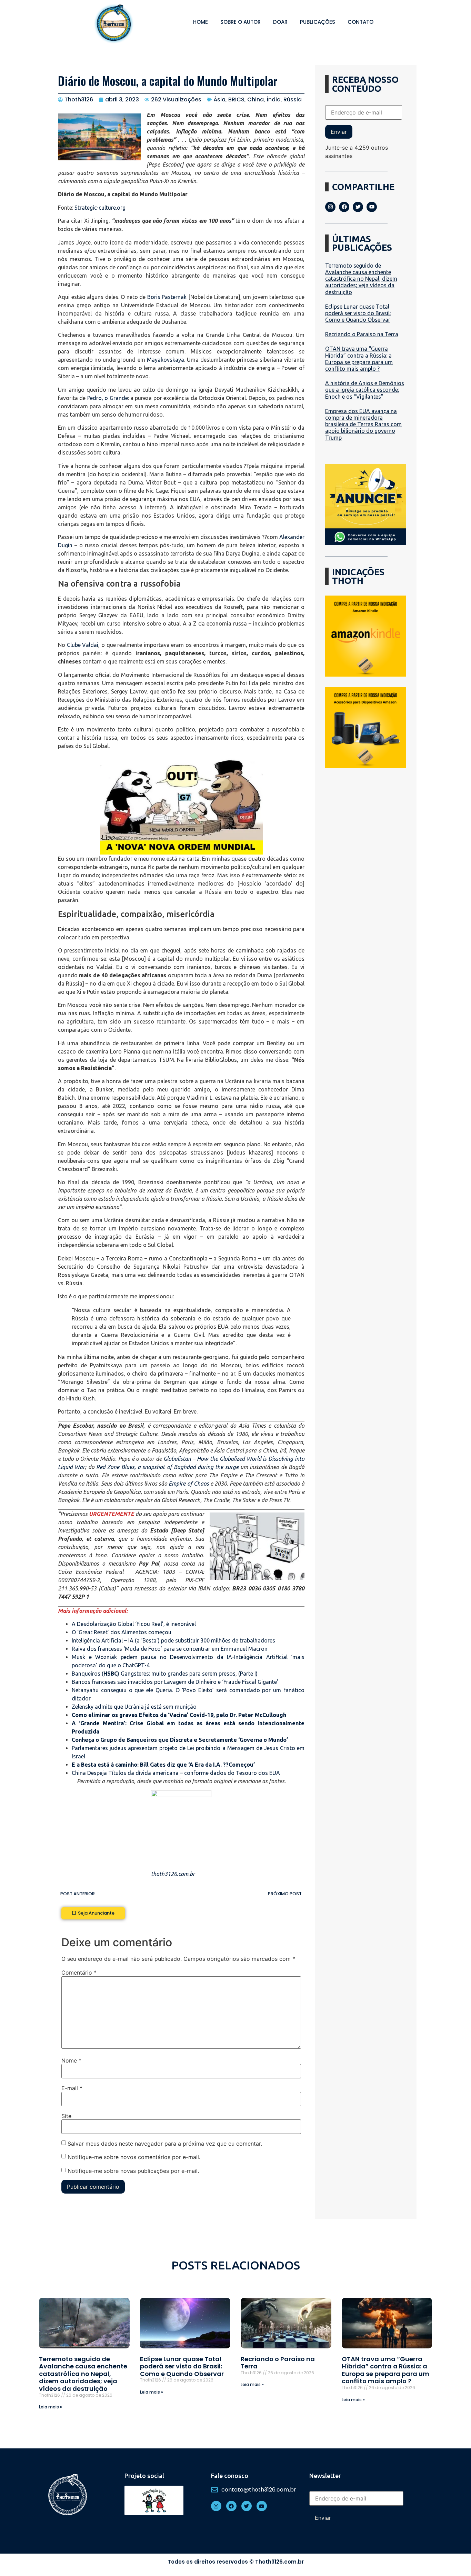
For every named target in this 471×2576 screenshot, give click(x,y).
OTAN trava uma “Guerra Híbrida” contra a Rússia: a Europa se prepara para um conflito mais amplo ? (359, 359)
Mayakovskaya (166, 360)
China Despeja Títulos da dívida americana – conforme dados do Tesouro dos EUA (176, 1773)
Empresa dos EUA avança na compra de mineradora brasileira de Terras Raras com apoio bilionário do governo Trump (363, 424)
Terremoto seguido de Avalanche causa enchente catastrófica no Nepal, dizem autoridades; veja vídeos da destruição (361, 279)
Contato (360, 22)
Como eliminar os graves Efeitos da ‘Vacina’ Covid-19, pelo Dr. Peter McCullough (179, 1715)
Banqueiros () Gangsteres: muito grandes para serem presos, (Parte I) (165, 1674)
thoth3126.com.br (173, 1874)
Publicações (318, 22)
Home (201, 22)
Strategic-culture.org (100, 208)
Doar (280, 22)
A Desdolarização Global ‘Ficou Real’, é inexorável (134, 1624)
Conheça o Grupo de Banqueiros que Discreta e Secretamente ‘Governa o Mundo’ (180, 1740)
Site (66, 2116)
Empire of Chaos (189, 1484)
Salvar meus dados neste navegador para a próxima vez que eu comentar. (165, 2144)
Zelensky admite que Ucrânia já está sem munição (134, 1707)
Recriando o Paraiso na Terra (362, 334)
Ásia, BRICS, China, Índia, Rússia (258, 99)
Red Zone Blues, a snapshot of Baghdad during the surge (167, 1467)
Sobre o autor (240, 22)
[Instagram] (330, 207)
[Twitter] (358, 207)
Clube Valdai (83, 645)
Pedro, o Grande (108, 398)
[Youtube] (372, 207)
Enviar (339, 132)
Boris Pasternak (167, 297)
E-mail (72, 2088)
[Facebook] (344, 207)
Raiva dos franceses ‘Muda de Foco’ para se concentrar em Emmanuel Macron (170, 1649)
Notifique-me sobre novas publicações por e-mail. (133, 2170)
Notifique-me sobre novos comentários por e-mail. (134, 2157)
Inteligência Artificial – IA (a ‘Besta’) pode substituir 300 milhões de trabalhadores (173, 1640)
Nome (71, 2060)
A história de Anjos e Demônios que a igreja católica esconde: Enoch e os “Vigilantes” (365, 390)
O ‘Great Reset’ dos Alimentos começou (122, 1632)
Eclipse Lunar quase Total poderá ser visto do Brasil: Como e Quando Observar (358, 313)
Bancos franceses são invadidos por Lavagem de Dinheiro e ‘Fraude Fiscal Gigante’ (175, 1682)
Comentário (79, 1973)
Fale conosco (230, 2476)
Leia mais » (51, 2407)
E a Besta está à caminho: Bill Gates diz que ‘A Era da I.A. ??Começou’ (163, 1765)
